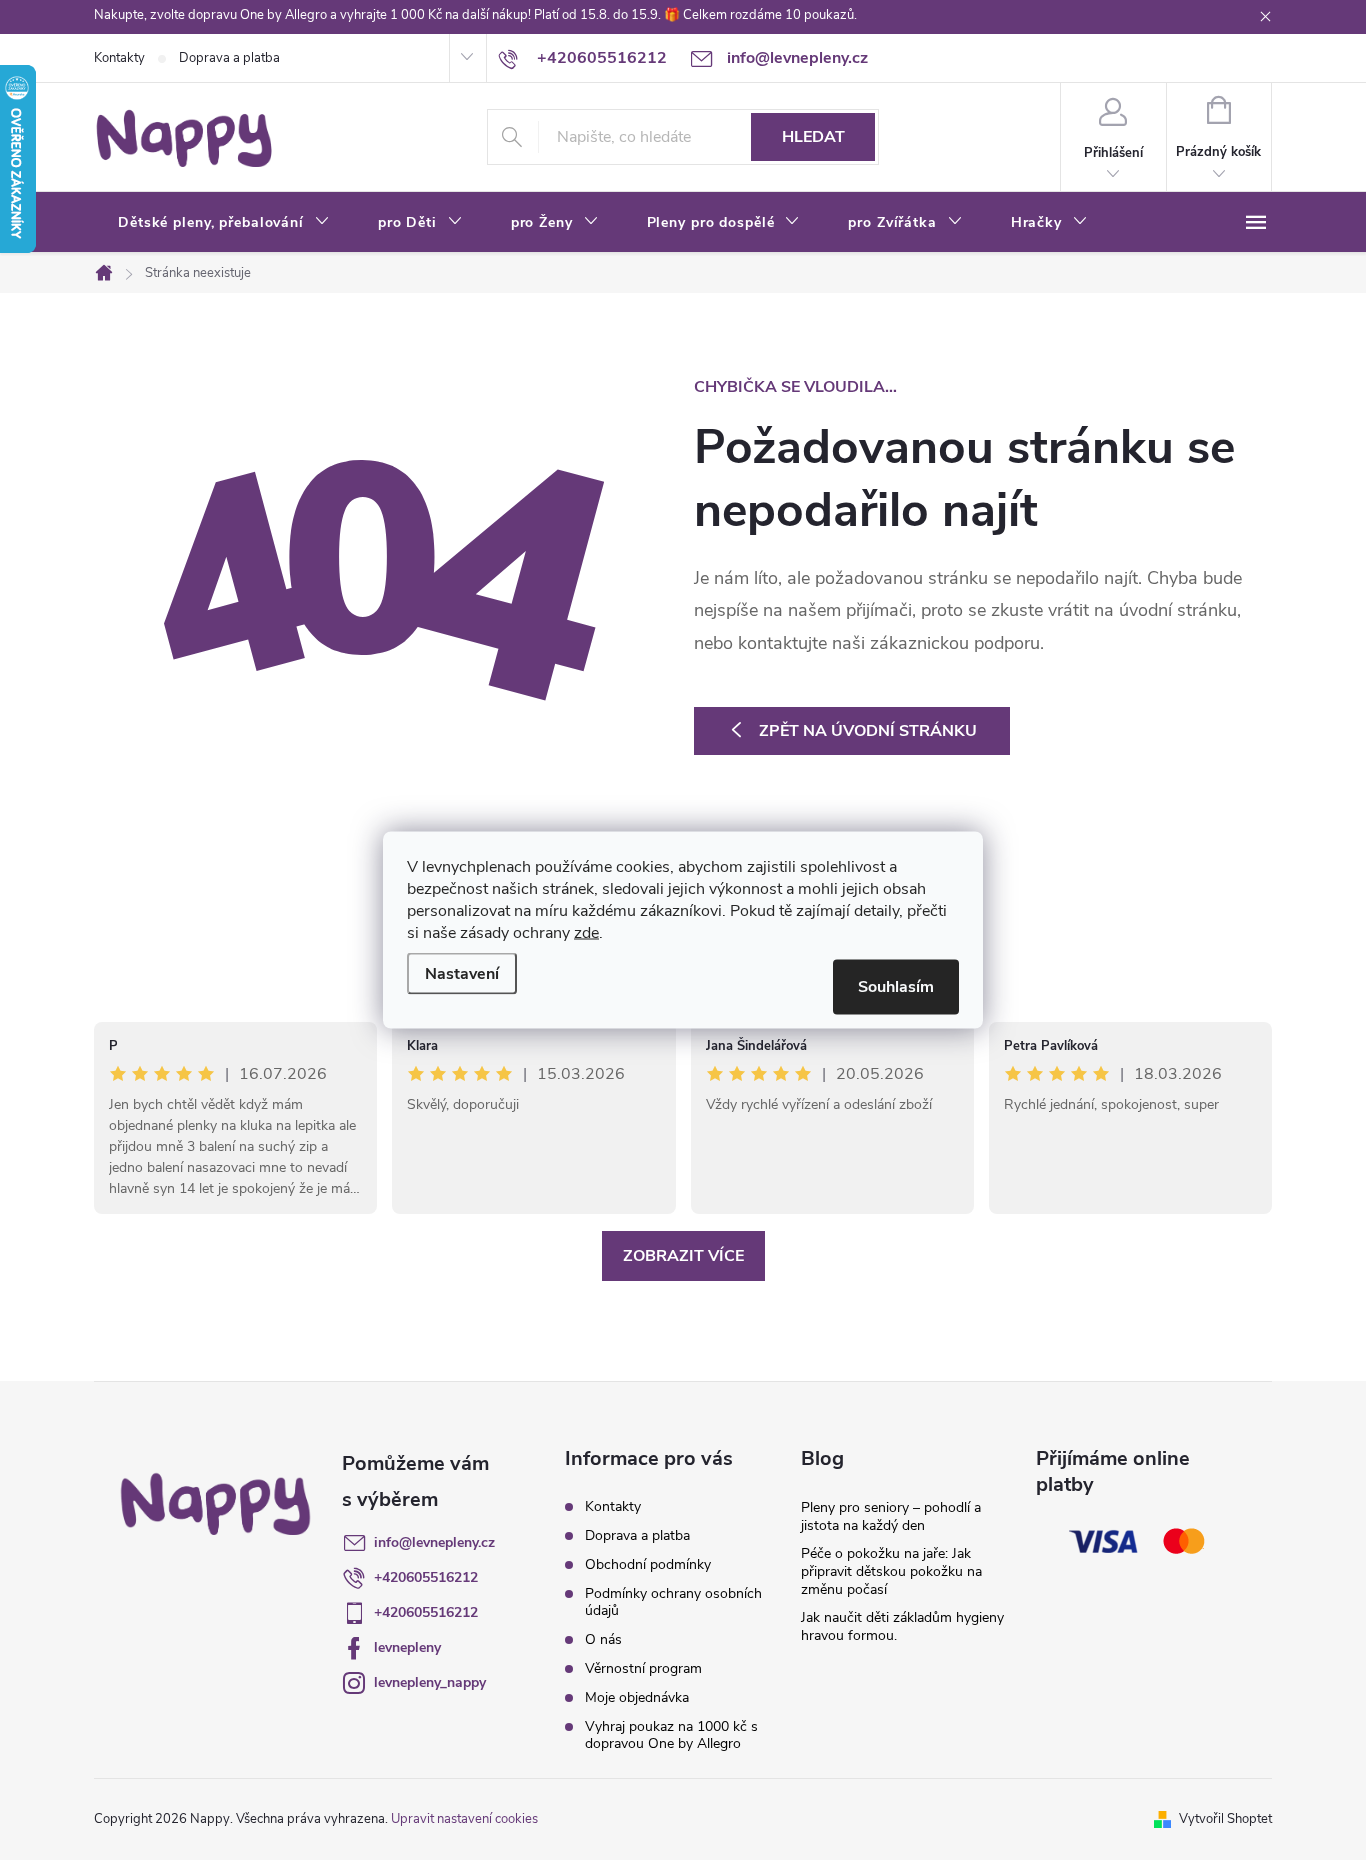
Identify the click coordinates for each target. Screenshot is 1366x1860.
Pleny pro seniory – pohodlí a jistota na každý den (891, 1516)
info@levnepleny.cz (434, 1542)
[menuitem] (224, 223)
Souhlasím (896, 987)
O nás (603, 1639)
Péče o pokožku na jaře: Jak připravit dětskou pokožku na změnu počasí (891, 1571)
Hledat (813, 137)
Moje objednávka (637, 1697)
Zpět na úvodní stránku (868, 731)
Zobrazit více (683, 1256)
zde (586, 933)
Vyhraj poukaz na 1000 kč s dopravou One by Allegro (671, 1735)
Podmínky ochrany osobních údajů (673, 1602)
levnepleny (407, 1647)
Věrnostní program (643, 1668)
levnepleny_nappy (430, 1682)
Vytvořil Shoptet (1225, 1819)
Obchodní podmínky (648, 1564)
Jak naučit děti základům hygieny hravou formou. (902, 1626)
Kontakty (119, 58)
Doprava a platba (229, 58)
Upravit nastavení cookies (464, 1819)
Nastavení (462, 974)
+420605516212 (426, 1577)
